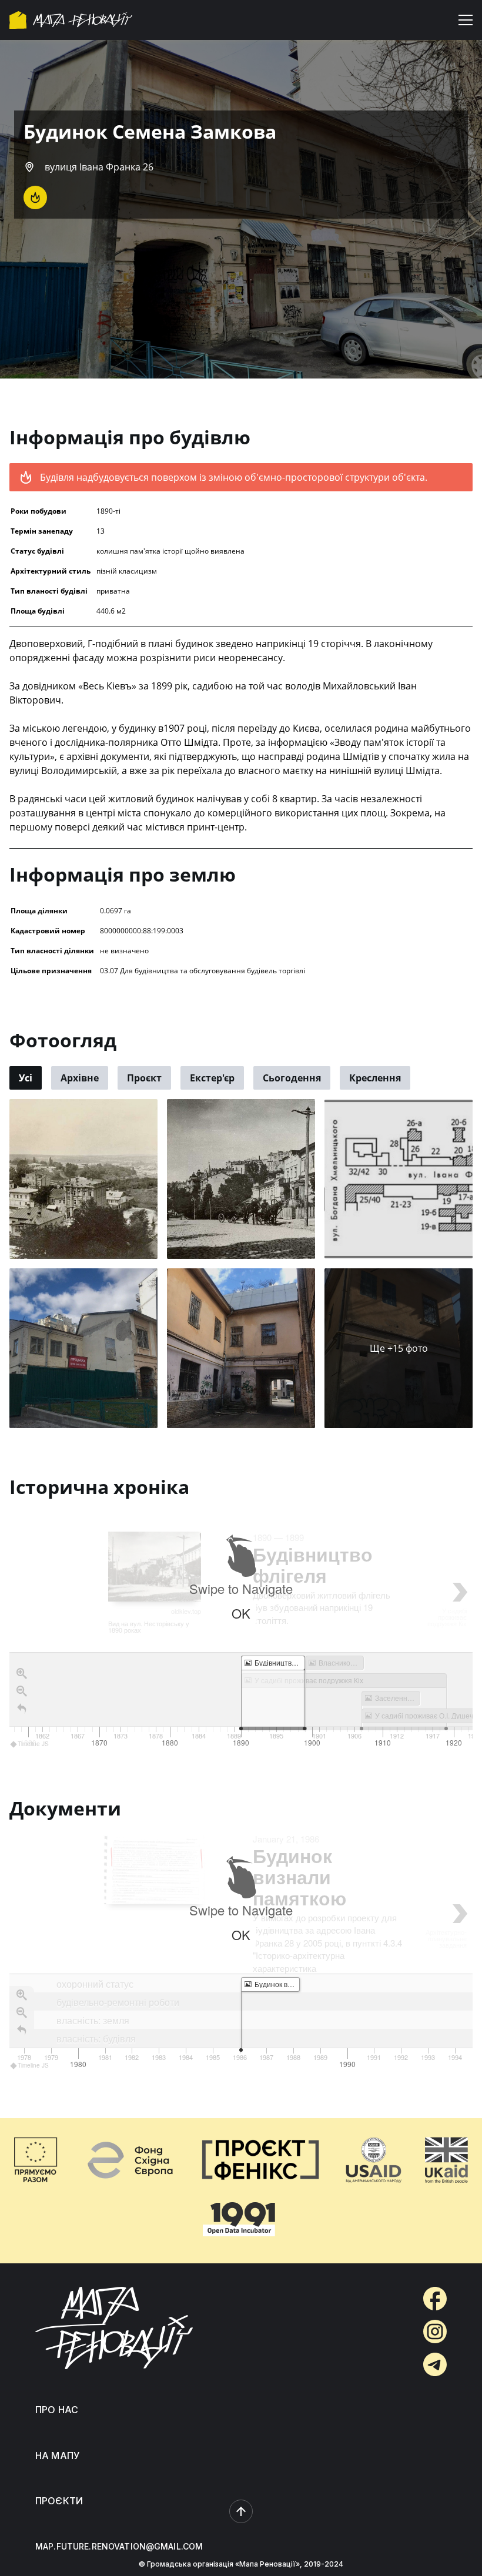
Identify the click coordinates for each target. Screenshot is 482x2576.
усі (26, 1078)
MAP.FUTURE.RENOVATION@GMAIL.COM (119, 2546)
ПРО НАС (57, 2410)
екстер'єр (212, 1078)
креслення (375, 1078)
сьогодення (292, 1078)
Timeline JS (33, 1744)
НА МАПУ (57, 2456)
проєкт (144, 1078)
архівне (80, 1078)
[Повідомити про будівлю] (35, 197)
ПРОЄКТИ (59, 2501)
